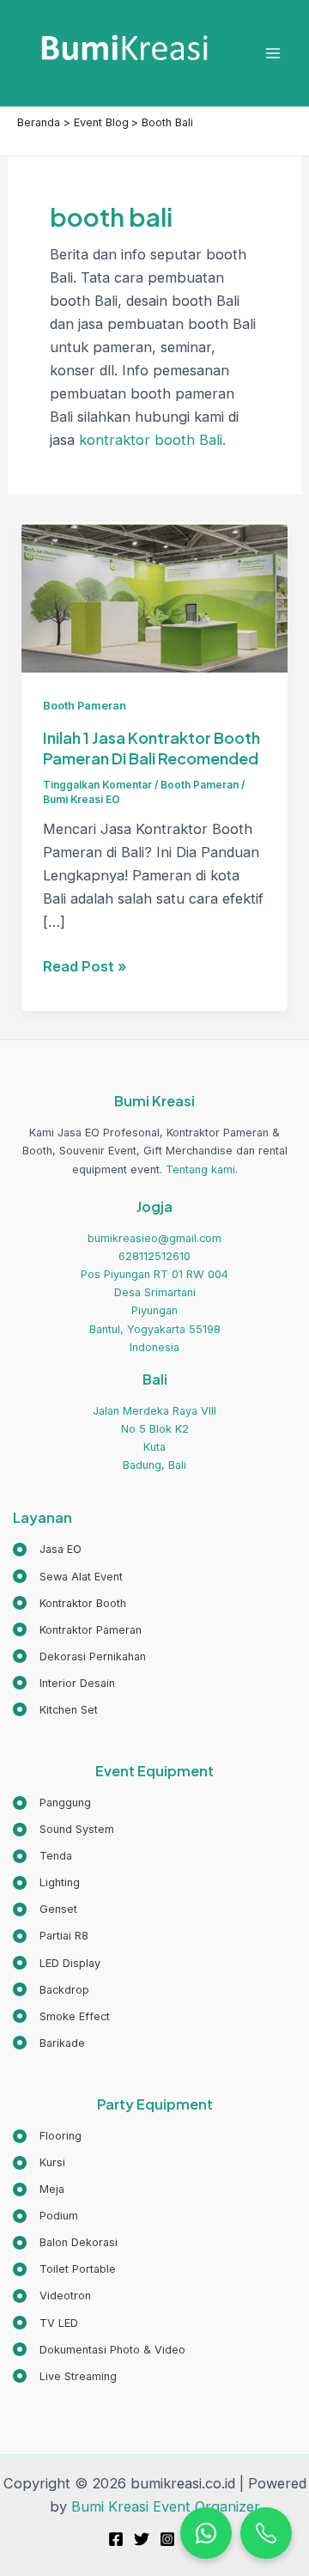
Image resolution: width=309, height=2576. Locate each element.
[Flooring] (47, 2136)
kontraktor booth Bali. (152, 440)
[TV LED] (45, 2323)
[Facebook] (116, 2539)
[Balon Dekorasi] (65, 2242)
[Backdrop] (51, 1990)
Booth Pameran (85, 706)
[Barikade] (49, 2043)
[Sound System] (64, 1829)
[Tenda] (42, 1856)
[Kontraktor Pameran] (77, 1630)
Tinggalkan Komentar (97, 785)
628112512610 (154, 1256)
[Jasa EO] (47, 1549)
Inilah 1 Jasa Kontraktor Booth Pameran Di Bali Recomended (151, 748)
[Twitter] (142, 2539)
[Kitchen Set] (55, 1710)
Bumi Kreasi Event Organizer (166, 2506)
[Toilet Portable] (64, 2269)
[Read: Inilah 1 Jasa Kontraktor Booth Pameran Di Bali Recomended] (154, 596)
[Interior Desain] (64, 1683)
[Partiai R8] (51, 1936)
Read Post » (85, 968)
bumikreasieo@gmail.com (154, 1238)
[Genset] (45, 1909)
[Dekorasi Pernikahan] (79, 1656)
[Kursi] (39, 2162)
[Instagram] (167, 2539)
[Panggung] (52, 1803)
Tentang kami (200, 1169)
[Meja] (39, 2189)
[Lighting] (46, 1882)
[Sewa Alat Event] (68, 1577)
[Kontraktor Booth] (70, 1603)
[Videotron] (52, 2296)
